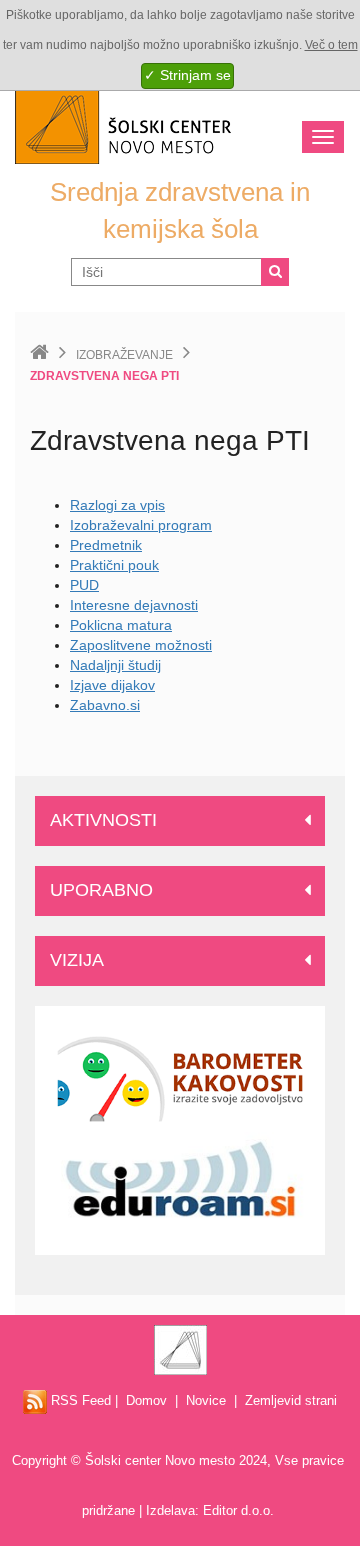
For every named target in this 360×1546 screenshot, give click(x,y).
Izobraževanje (124, 355)
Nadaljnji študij (115, 665)
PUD (84, 585)
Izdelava (170, 1510)
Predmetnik (106, 545)
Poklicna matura (121, 625)
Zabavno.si (105, 705)
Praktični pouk (114, 565)
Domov (146, 1400)
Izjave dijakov (112, 685)
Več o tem (331, 45)
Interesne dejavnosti (134, 605)
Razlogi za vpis (117, 505)
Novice (206, 1400)
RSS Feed (79, 1400)
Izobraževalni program (141, 525)
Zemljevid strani (291, 1400)
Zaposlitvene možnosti (141, 645)
